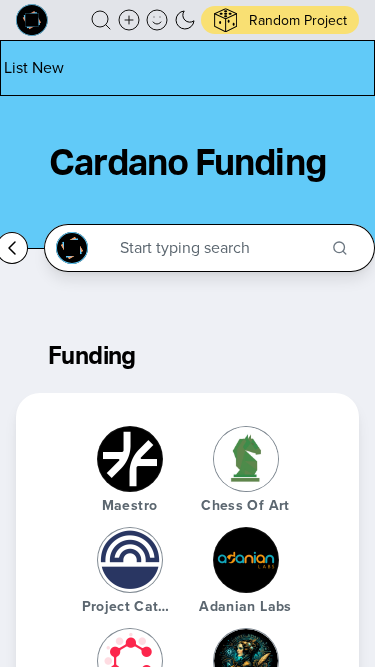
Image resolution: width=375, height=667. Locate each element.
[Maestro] (130, 459)
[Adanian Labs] (246, 560)
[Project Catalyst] (130, 560)
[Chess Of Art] (246, 459)
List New (34, 67)
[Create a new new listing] (129, 20)
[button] (101, 20)
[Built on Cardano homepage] (32, 20)
